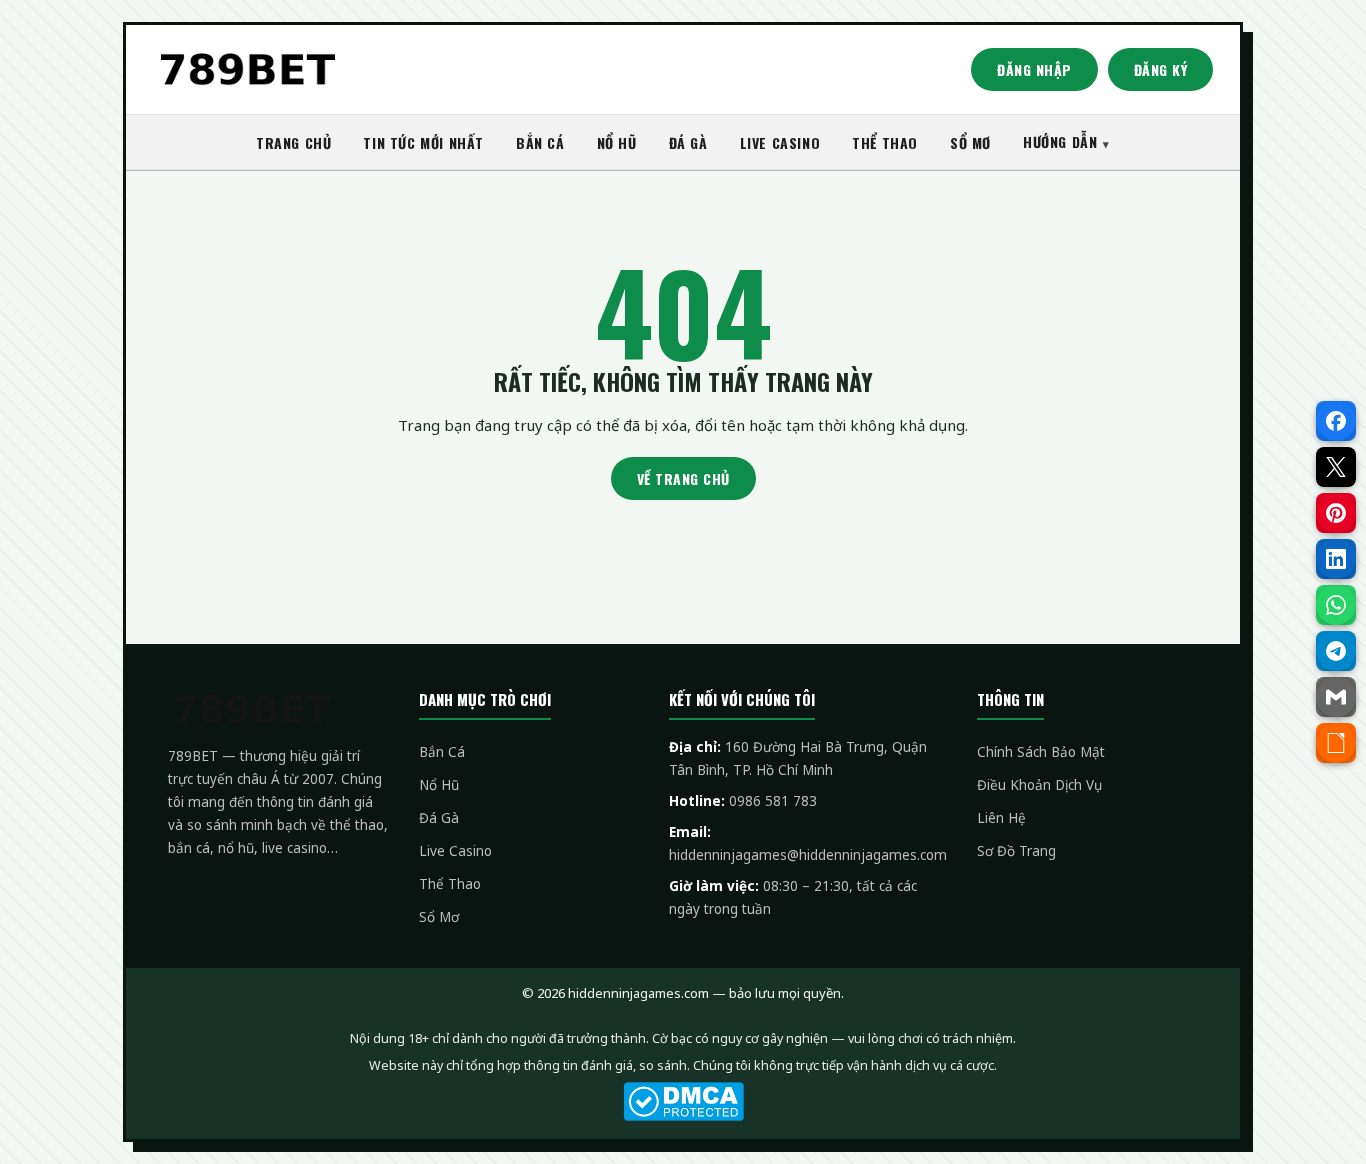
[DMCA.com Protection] (683, 1101)
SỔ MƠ (970, 142)
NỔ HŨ (617, 142)
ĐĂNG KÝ (1161, 69)
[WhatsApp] (1336, 605)
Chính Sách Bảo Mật (1041, 752)
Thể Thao (450, 884)
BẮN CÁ (540, 142)
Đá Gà (439, 818)
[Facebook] (1336, 421)
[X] (1336, 467)
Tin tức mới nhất (423, 142)
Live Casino (455, 851)
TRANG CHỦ (293, 142)
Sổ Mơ (439, 917)
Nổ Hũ (439, 785)
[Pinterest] (1336, 513)
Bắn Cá (442, 752)
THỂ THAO (885, 142)
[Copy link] (1336, 743)
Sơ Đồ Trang (1016, 851)
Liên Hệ (1001, 818)
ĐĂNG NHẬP (1034, 69)
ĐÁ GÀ (688, 142)
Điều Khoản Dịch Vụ (1039, 785)
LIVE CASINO (780, 142)
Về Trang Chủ (683, 478)
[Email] (1336, 697)
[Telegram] (1336, 651)
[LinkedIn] (1336, 559)
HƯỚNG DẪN (1060, 141)
